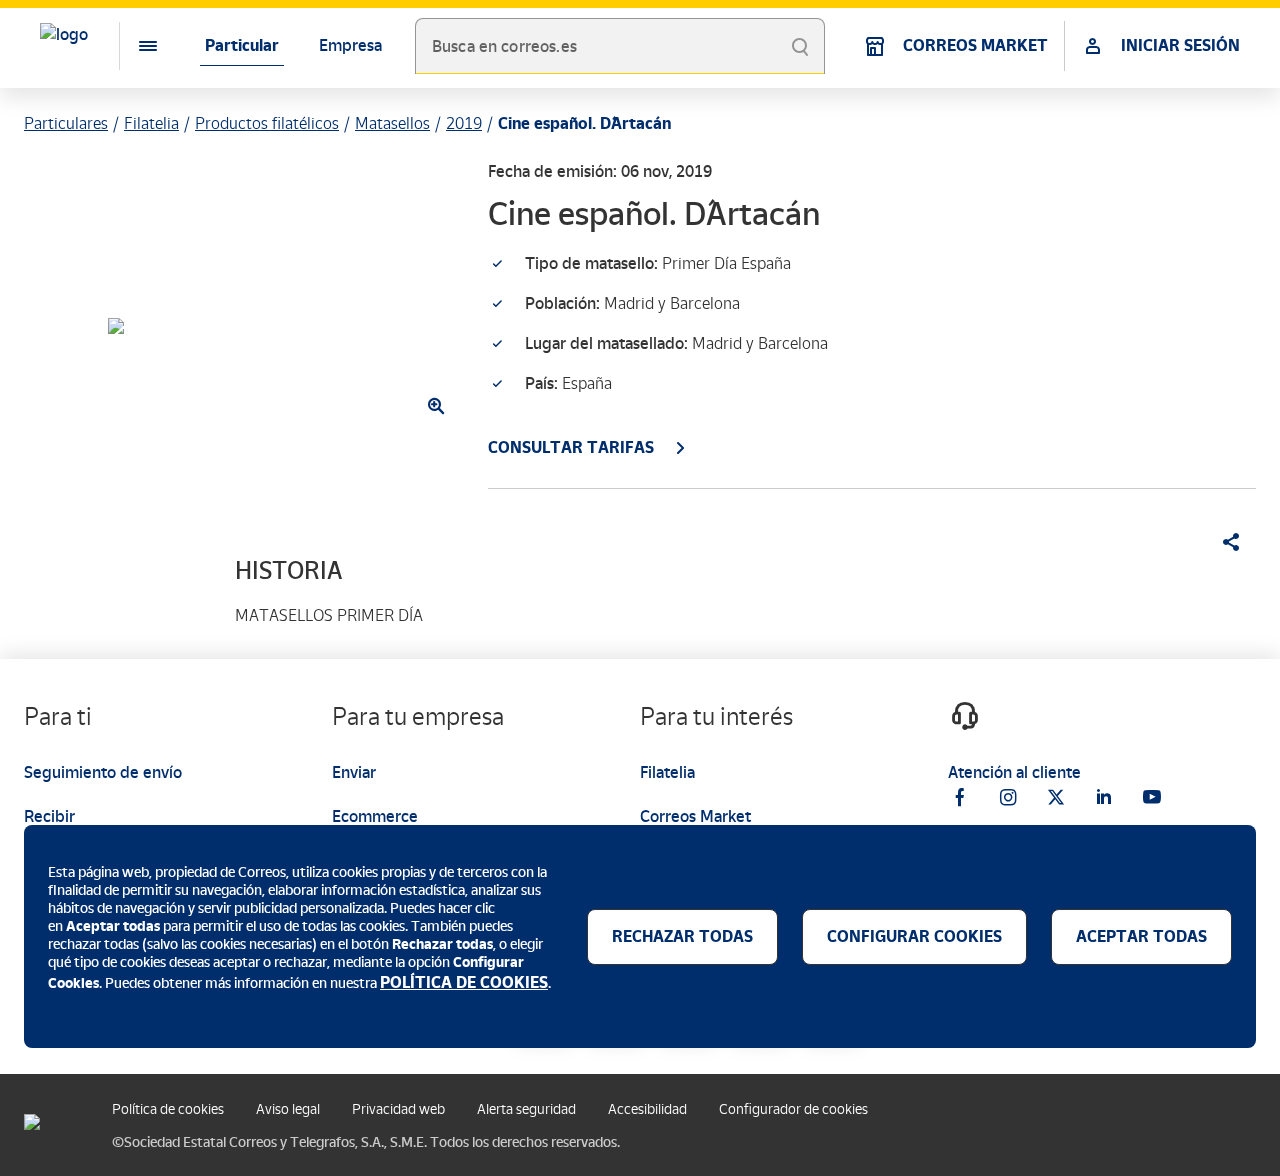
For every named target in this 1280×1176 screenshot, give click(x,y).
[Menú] (132, 46)
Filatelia (151, 123)
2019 (464, 123)
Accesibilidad (647, 1109)
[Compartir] (1224, 542)
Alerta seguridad (526, 1109)
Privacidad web (398, 1109)
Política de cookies (168, 1109)
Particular (242, 45)
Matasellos (392, 123)
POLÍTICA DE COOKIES (464, 982)
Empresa (350, 45)
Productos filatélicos (267, 123)
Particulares (66, 123)
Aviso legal (288, 1109)
